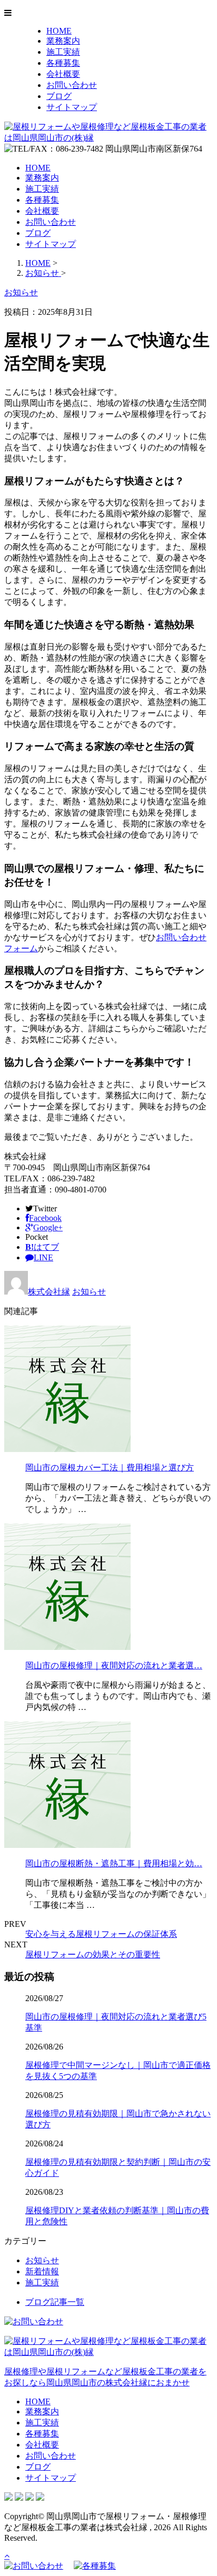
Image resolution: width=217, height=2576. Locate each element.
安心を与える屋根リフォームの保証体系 (101, 1934)
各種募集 (63, 63)
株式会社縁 (49, 1292)
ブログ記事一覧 (55, 2302)
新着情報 (42, 2271)
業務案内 (63, 41)
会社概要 (63, 74)
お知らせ (89, 1292)
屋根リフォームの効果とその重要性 (93, 1955)
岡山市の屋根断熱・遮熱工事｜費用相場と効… (114, 1863)
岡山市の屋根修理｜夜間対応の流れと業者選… (114, 1665)
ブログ (59, 96)
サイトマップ (72, 107)
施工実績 (63, 52)
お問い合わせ (72, 85)
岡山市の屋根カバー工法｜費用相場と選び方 (110, 1468)
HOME (59, 31)
